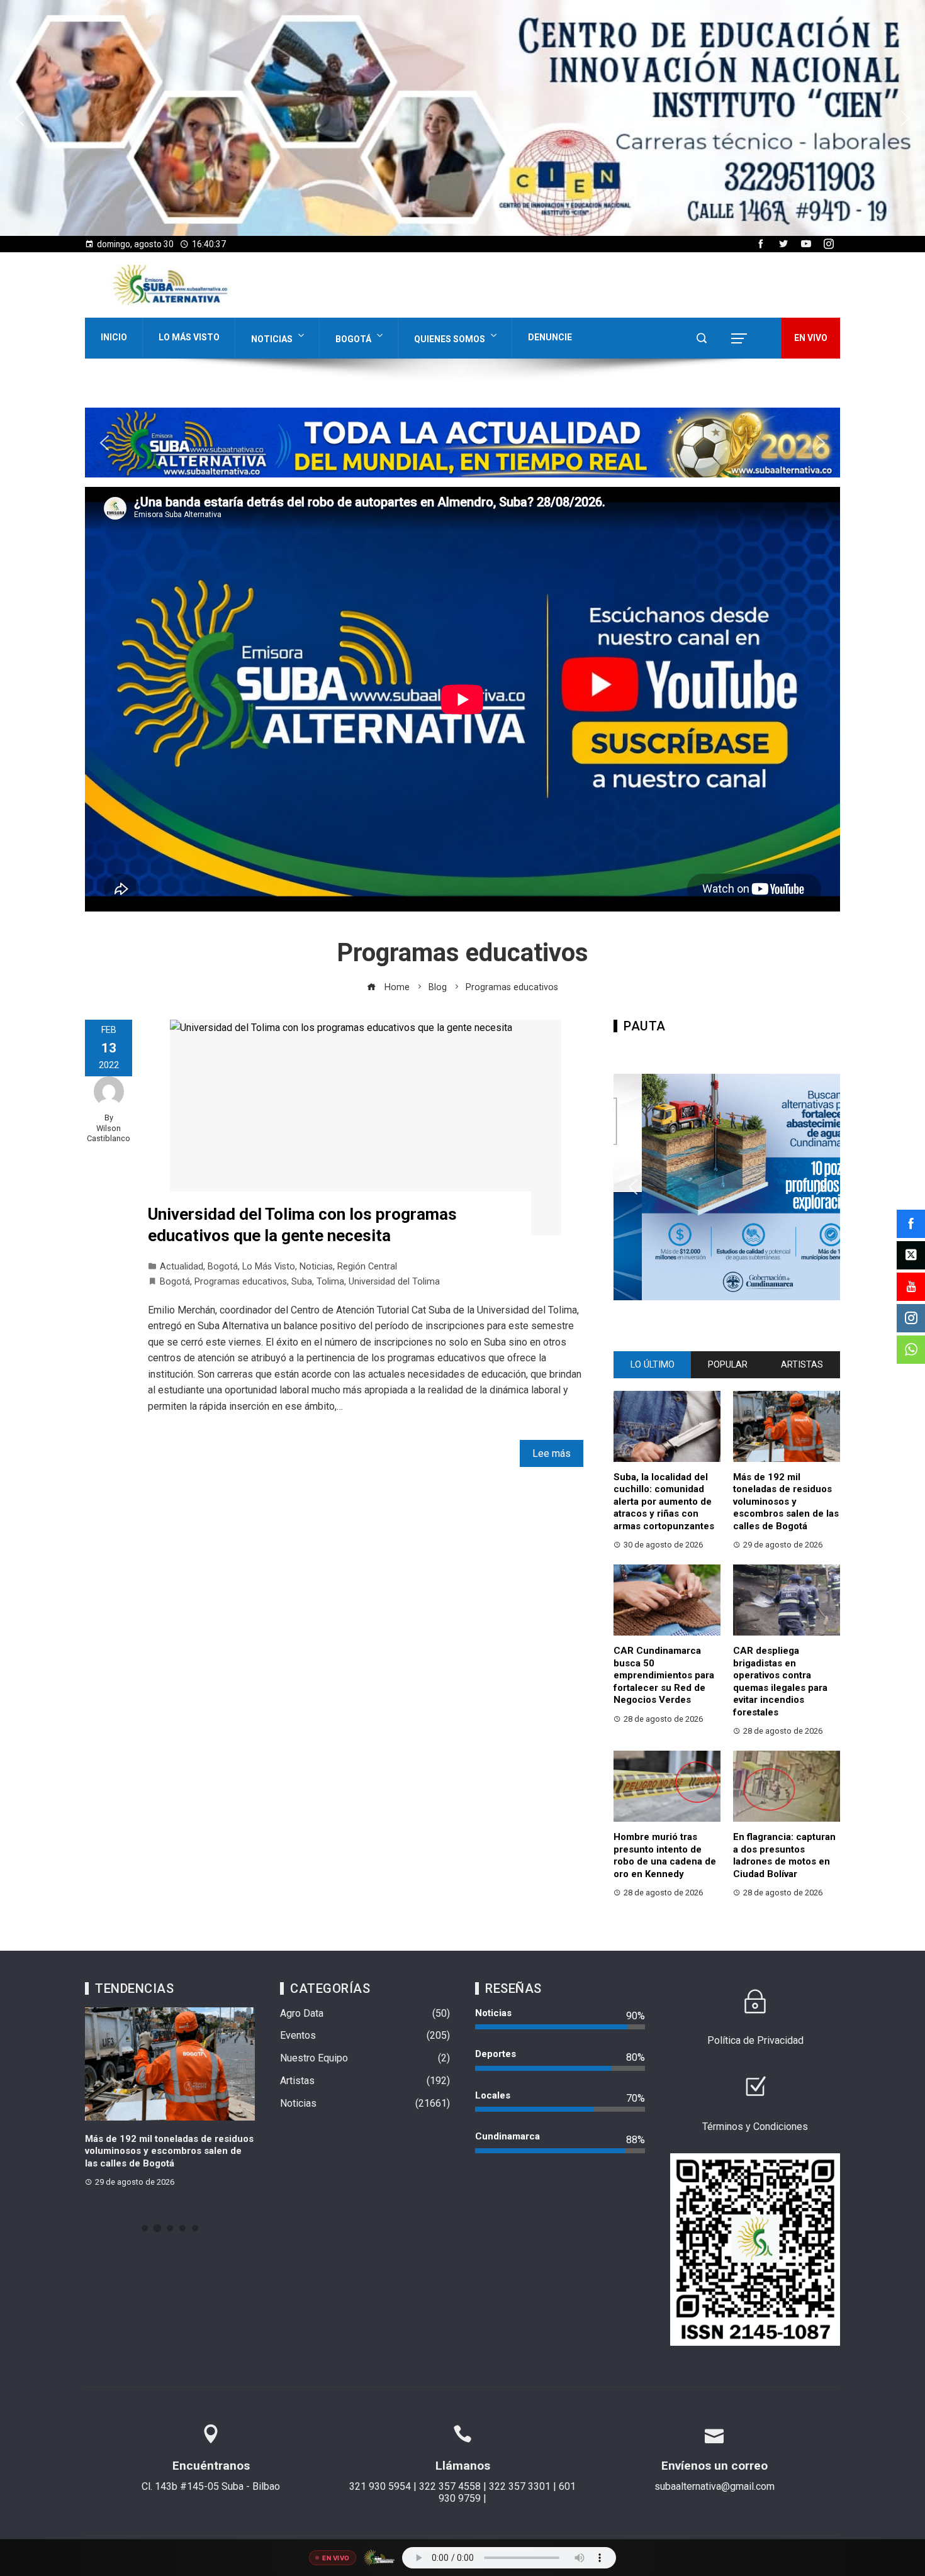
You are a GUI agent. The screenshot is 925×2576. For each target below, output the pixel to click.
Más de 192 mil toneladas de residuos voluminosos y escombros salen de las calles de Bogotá (786, 1502)
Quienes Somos (450, 339)
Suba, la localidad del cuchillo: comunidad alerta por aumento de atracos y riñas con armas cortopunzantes (664, 1502)
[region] (462, 118)
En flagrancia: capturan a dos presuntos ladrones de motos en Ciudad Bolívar (784, 1855)
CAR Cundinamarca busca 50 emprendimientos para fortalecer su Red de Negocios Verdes (664, 1675)
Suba (302, 1282)
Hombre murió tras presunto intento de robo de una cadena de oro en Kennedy (665, 1855)
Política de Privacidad (755, 2040)
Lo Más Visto (189, 337)
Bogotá (353, 339)
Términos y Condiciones (755, 2127)
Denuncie (550, 337)
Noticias (272, 339)
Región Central (367, 1267)
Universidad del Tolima (394, 1282)
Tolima (330, 1282)
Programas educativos (241, 1282)
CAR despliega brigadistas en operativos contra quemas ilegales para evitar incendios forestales (780, 1681)
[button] (462, 118)
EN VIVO (811, 338)
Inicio (114, 337)
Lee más (552, 1453)
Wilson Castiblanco (109, 1134)
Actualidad (182, 1267)
